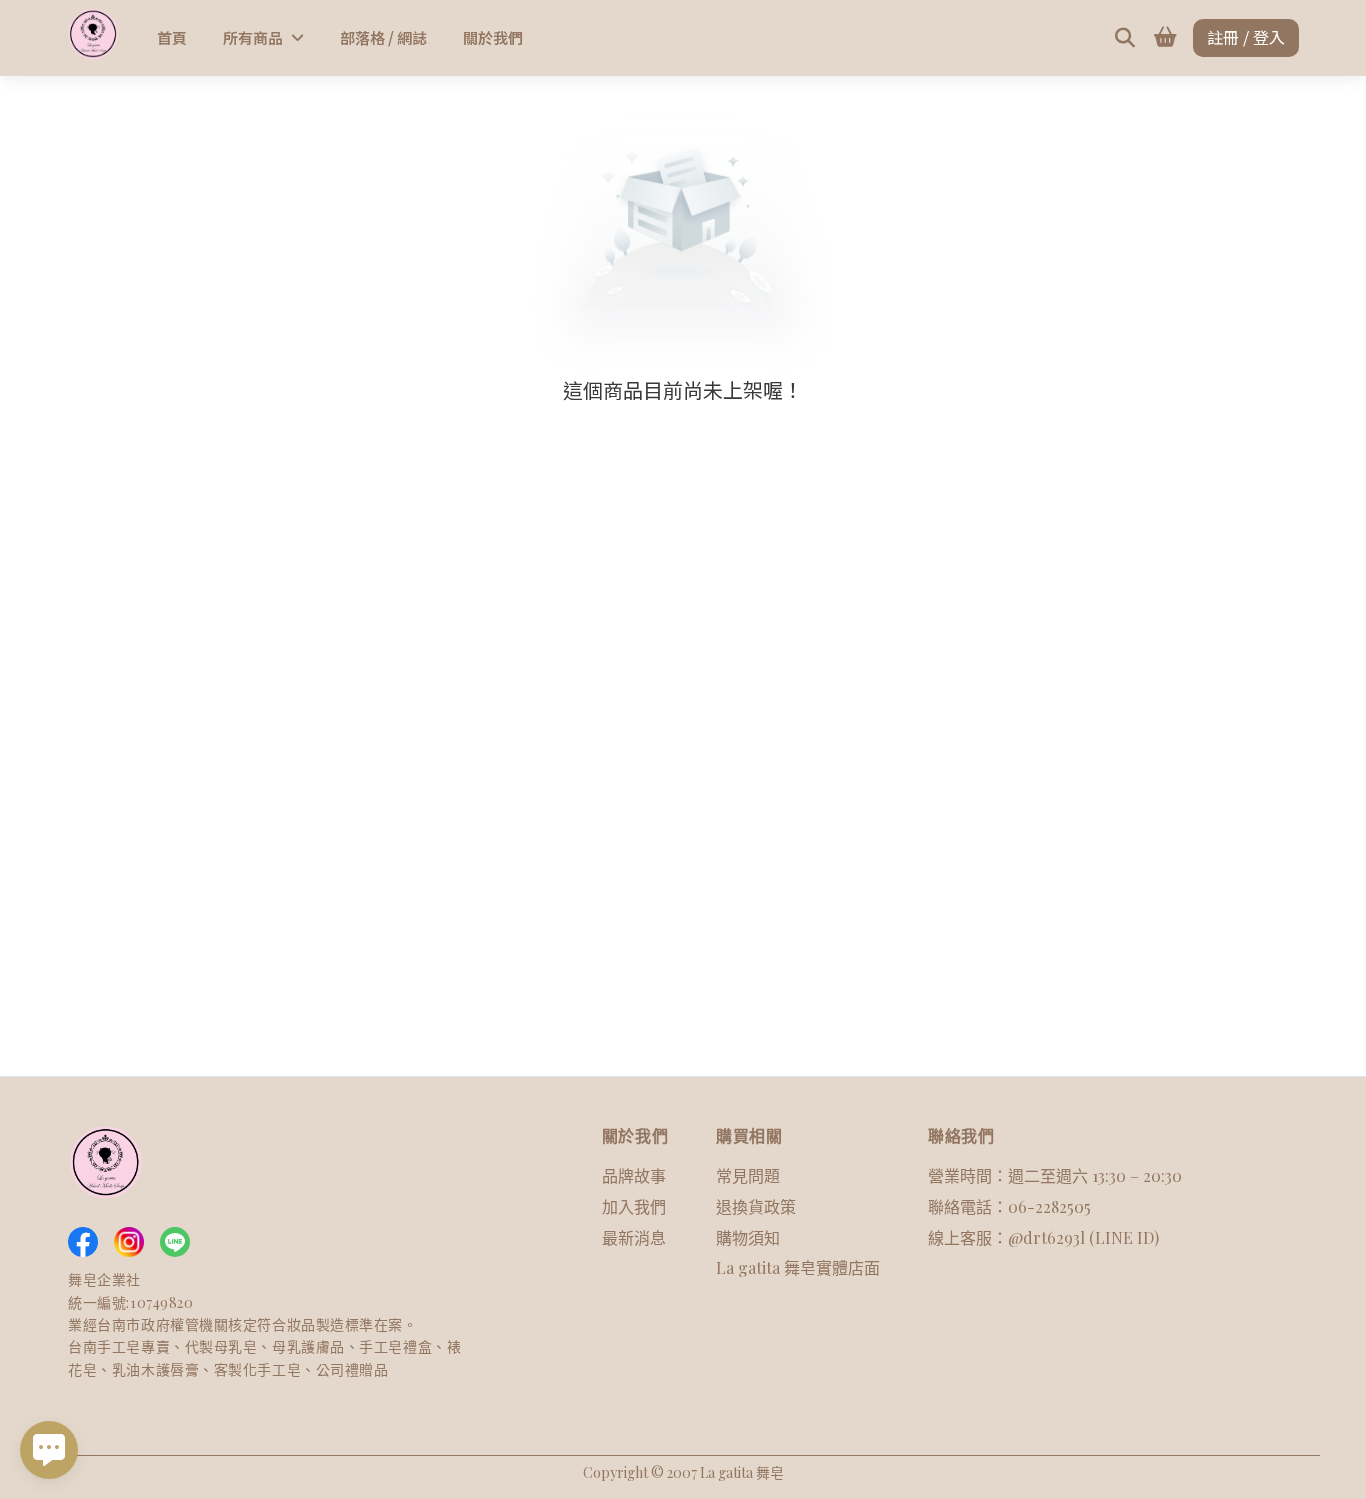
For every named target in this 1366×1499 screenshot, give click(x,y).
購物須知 (748, 1237)
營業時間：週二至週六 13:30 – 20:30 (1055, 1175)
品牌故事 (634, 1175)
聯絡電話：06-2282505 (1009, 1206)
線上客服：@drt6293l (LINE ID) (1043, 1237)
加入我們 (634, 1206)
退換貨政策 (756, 1206)
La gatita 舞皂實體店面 (798, 1267)
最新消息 (634, 1237)
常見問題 (748, 1175)
